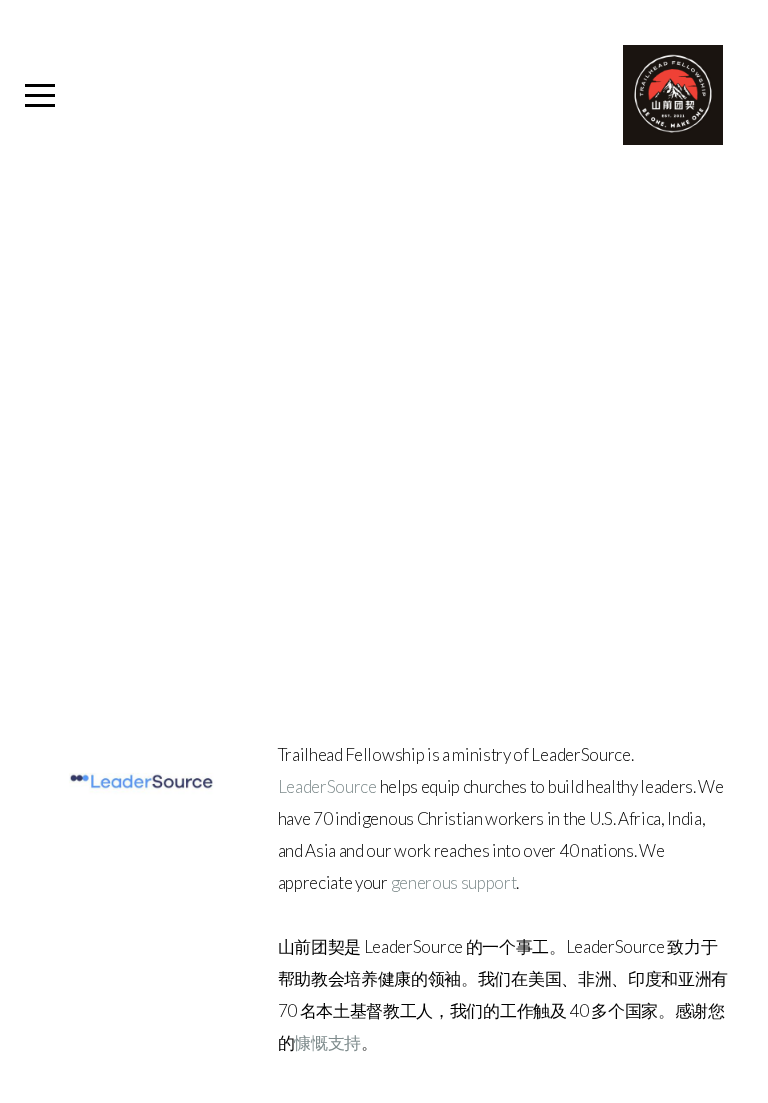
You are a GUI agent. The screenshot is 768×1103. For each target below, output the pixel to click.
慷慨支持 (327, 1042)
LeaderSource (327, 786)
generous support (454, 882)
